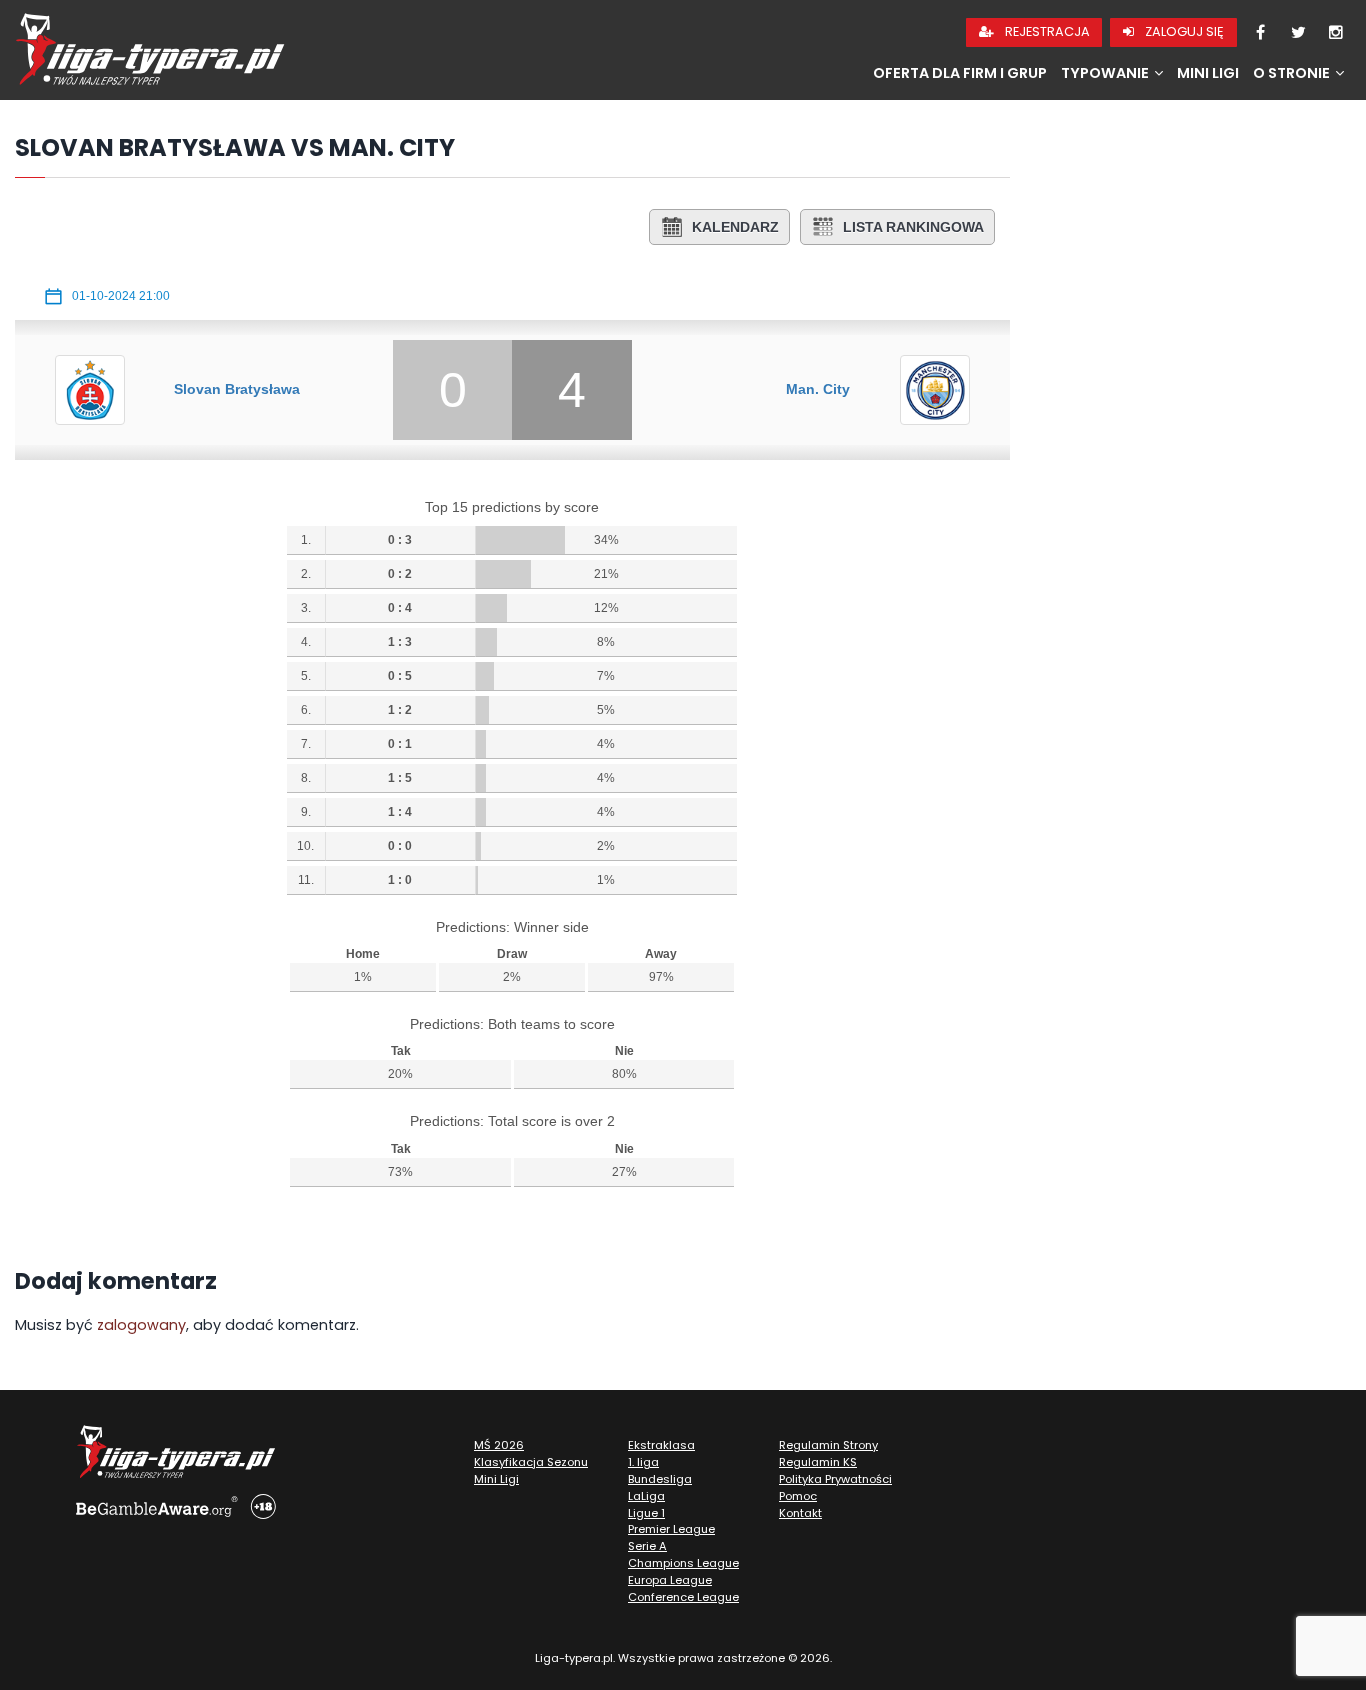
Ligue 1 (646, 1513)
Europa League (670, 1580)
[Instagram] (1336, 33)
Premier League (671, 1529)
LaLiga (646, 1496)
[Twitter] (1298, 33)
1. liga (643, 1462)
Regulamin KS (818, 1462)
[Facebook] (1260, 33)
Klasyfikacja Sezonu (531, 1462)
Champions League (683, 1563)
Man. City (818, 389)
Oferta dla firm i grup (960, 73)
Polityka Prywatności (835, 1479)
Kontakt (800, 1513)
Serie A (647, 1546)
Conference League (683, 1597)
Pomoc (798, 1496)
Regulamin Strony (828, 1445)
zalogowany (141, 1325)
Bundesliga (660, 1479)
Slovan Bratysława (237, 389)
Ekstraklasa (661, 1445)
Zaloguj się (1183, 31)
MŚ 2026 (499, 1445)
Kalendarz (735, 227)
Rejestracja (1046, 31)
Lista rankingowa (913, 227)
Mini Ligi (1208, 73)
